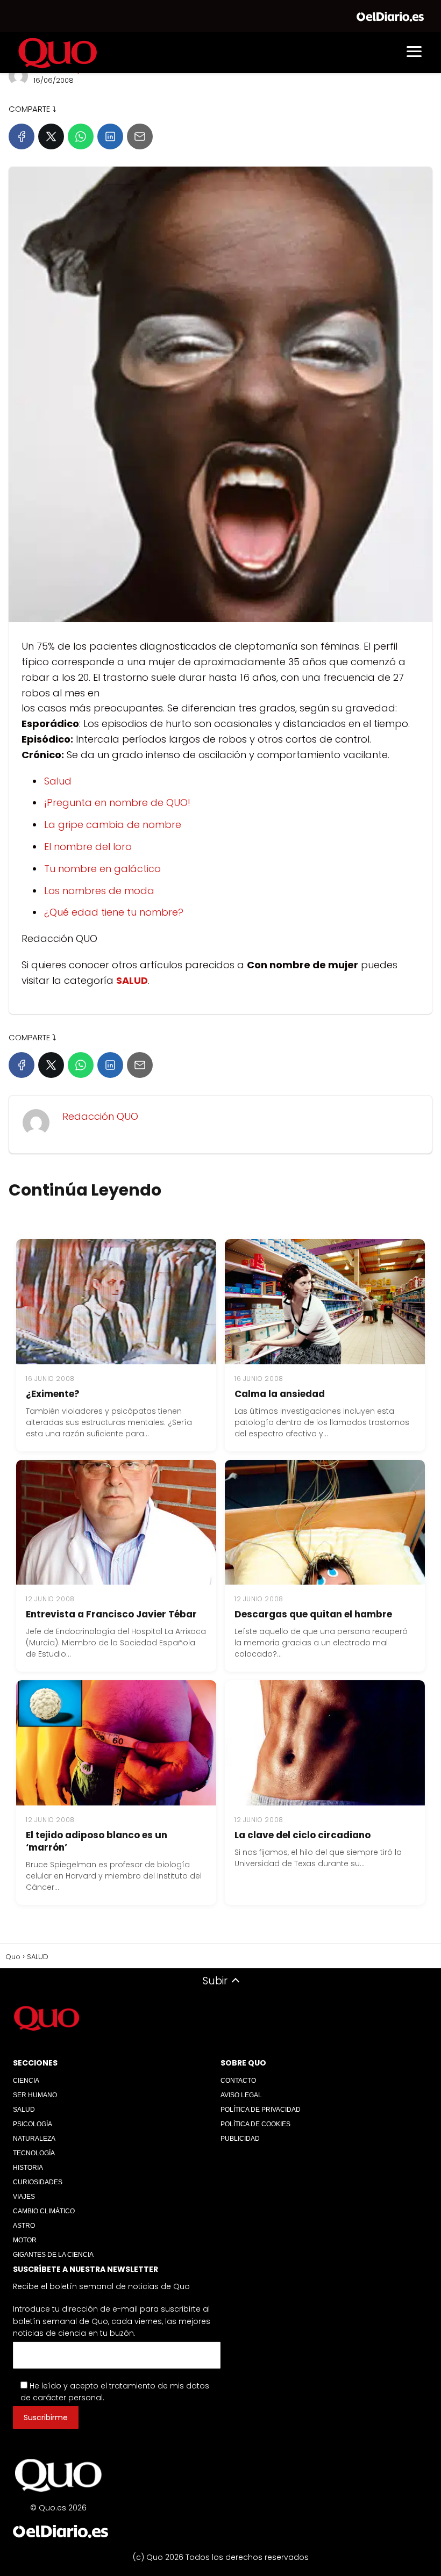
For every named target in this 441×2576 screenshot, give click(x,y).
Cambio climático (44, 2211)
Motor (25, 2240)
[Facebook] (22, 136)
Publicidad (240, 2139)
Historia (28, 2168)
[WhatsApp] (81, 136)
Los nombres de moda (99, 891)
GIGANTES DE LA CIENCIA (53, 2255)
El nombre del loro (88, 847)
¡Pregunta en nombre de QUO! (117, 803)
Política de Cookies (255, 2124)
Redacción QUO (100, 1116)
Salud (58, 781)
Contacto (238, 2081)
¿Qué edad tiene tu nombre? (114, 912)
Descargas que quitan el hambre (313, 1614)
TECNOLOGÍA (34, 2153)
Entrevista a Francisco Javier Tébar (111, 1614)
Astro (24, 2226)
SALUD (24, 2110)
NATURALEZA (34, 2139)
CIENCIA (26, 2081)
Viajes (24, 2197)
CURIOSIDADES (38, 2182)
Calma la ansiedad (280, 1394)
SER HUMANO (35, 2095)
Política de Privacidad (261, 2110)
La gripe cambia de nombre (113, 825)
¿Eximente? (53, 1394)
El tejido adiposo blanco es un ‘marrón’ (97, 1841)
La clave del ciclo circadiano (303, 1835)
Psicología (33, 2124)
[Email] (140, 136)
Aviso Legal (241, 2095)
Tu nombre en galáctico (102, 869)
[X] (51, 136)
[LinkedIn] (110, 136)
